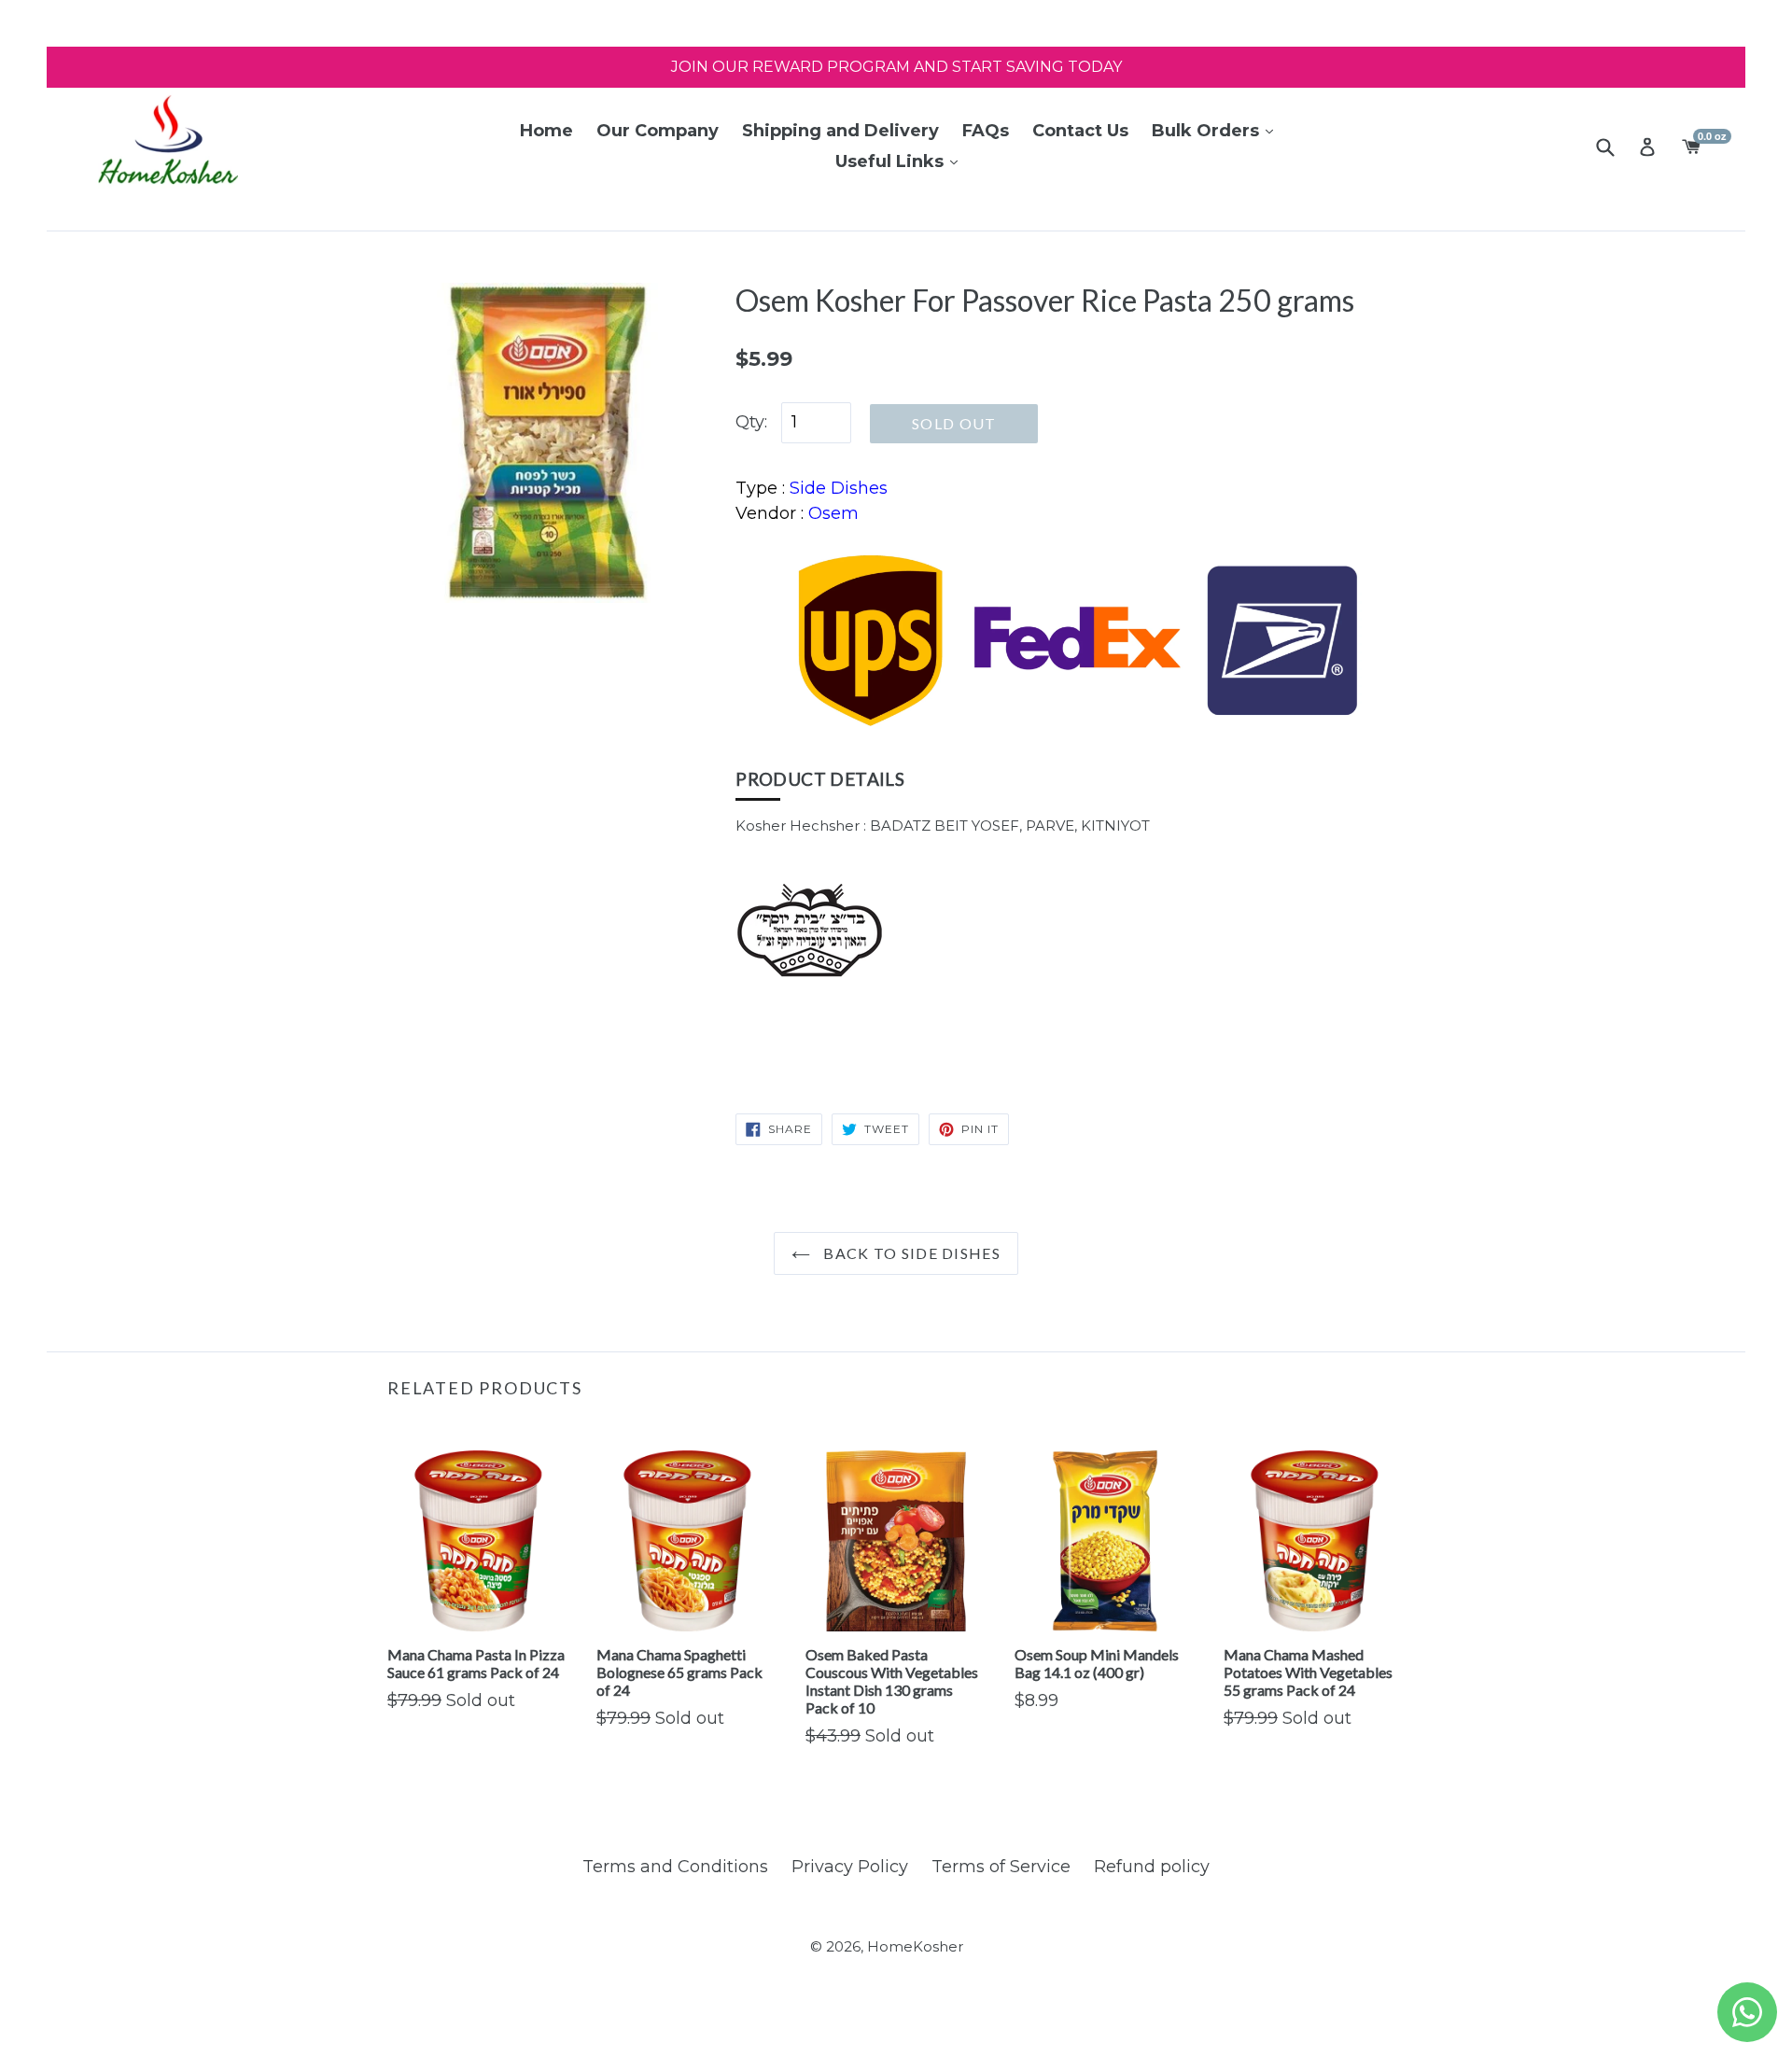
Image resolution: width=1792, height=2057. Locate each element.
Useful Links (892, 161)
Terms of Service (1001, 1867)
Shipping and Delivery (840, 131)
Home (546, 131)
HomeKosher (915, 1946)
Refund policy (1152, 1867)
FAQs (986, 131)
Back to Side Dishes (910, 1253)
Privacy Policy (850, 1867)
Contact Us (1080, 131)
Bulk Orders (1208, 131)
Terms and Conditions (675, 1867)
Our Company (658, 131)
